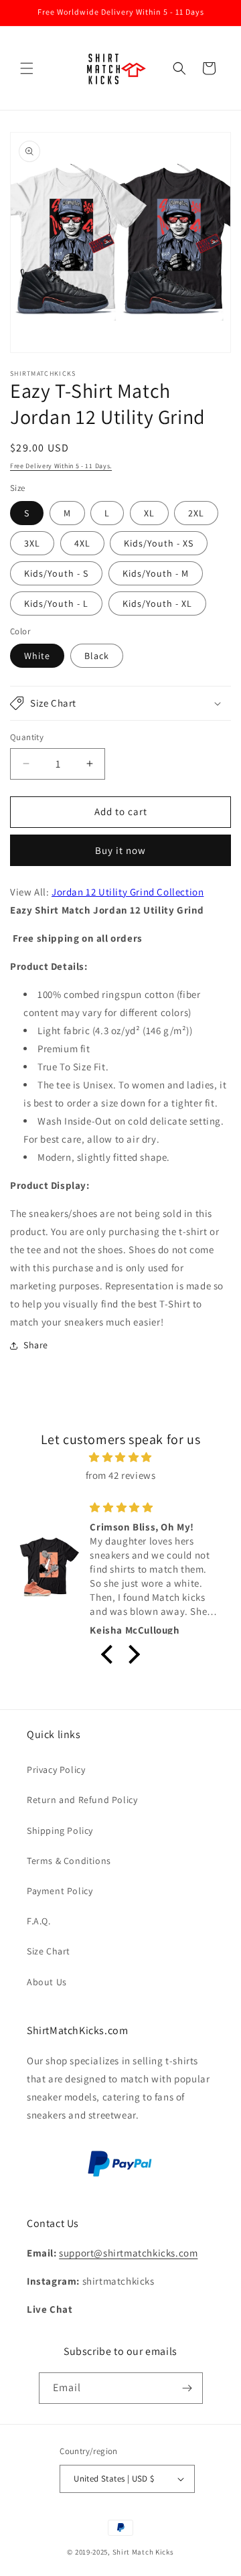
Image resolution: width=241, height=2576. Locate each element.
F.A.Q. (39, 1921)
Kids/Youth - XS (159, 543)
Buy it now (120, 850)
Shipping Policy (60, 1831)
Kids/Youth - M (156, 573)
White (37, 656)
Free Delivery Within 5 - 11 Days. (61, 466)
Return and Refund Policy (82, 1800)
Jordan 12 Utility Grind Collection (128, 892)
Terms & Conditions (69, 1861)
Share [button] (36, 1345)
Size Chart (49, 1951)
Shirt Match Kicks (143, 2552)
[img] (120, 1457)
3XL (32, 543)
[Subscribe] (187, 2388)
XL (149, 513)
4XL (82, 543)
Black (97, 656)
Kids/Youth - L (56, 603)
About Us (47, 1982)
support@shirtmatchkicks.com (128, 2253)
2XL (196, 513)
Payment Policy (60, 1891)
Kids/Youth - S (56, 573)
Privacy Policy (56, 1770)
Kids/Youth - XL (157, 603)
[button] (27, 68)
